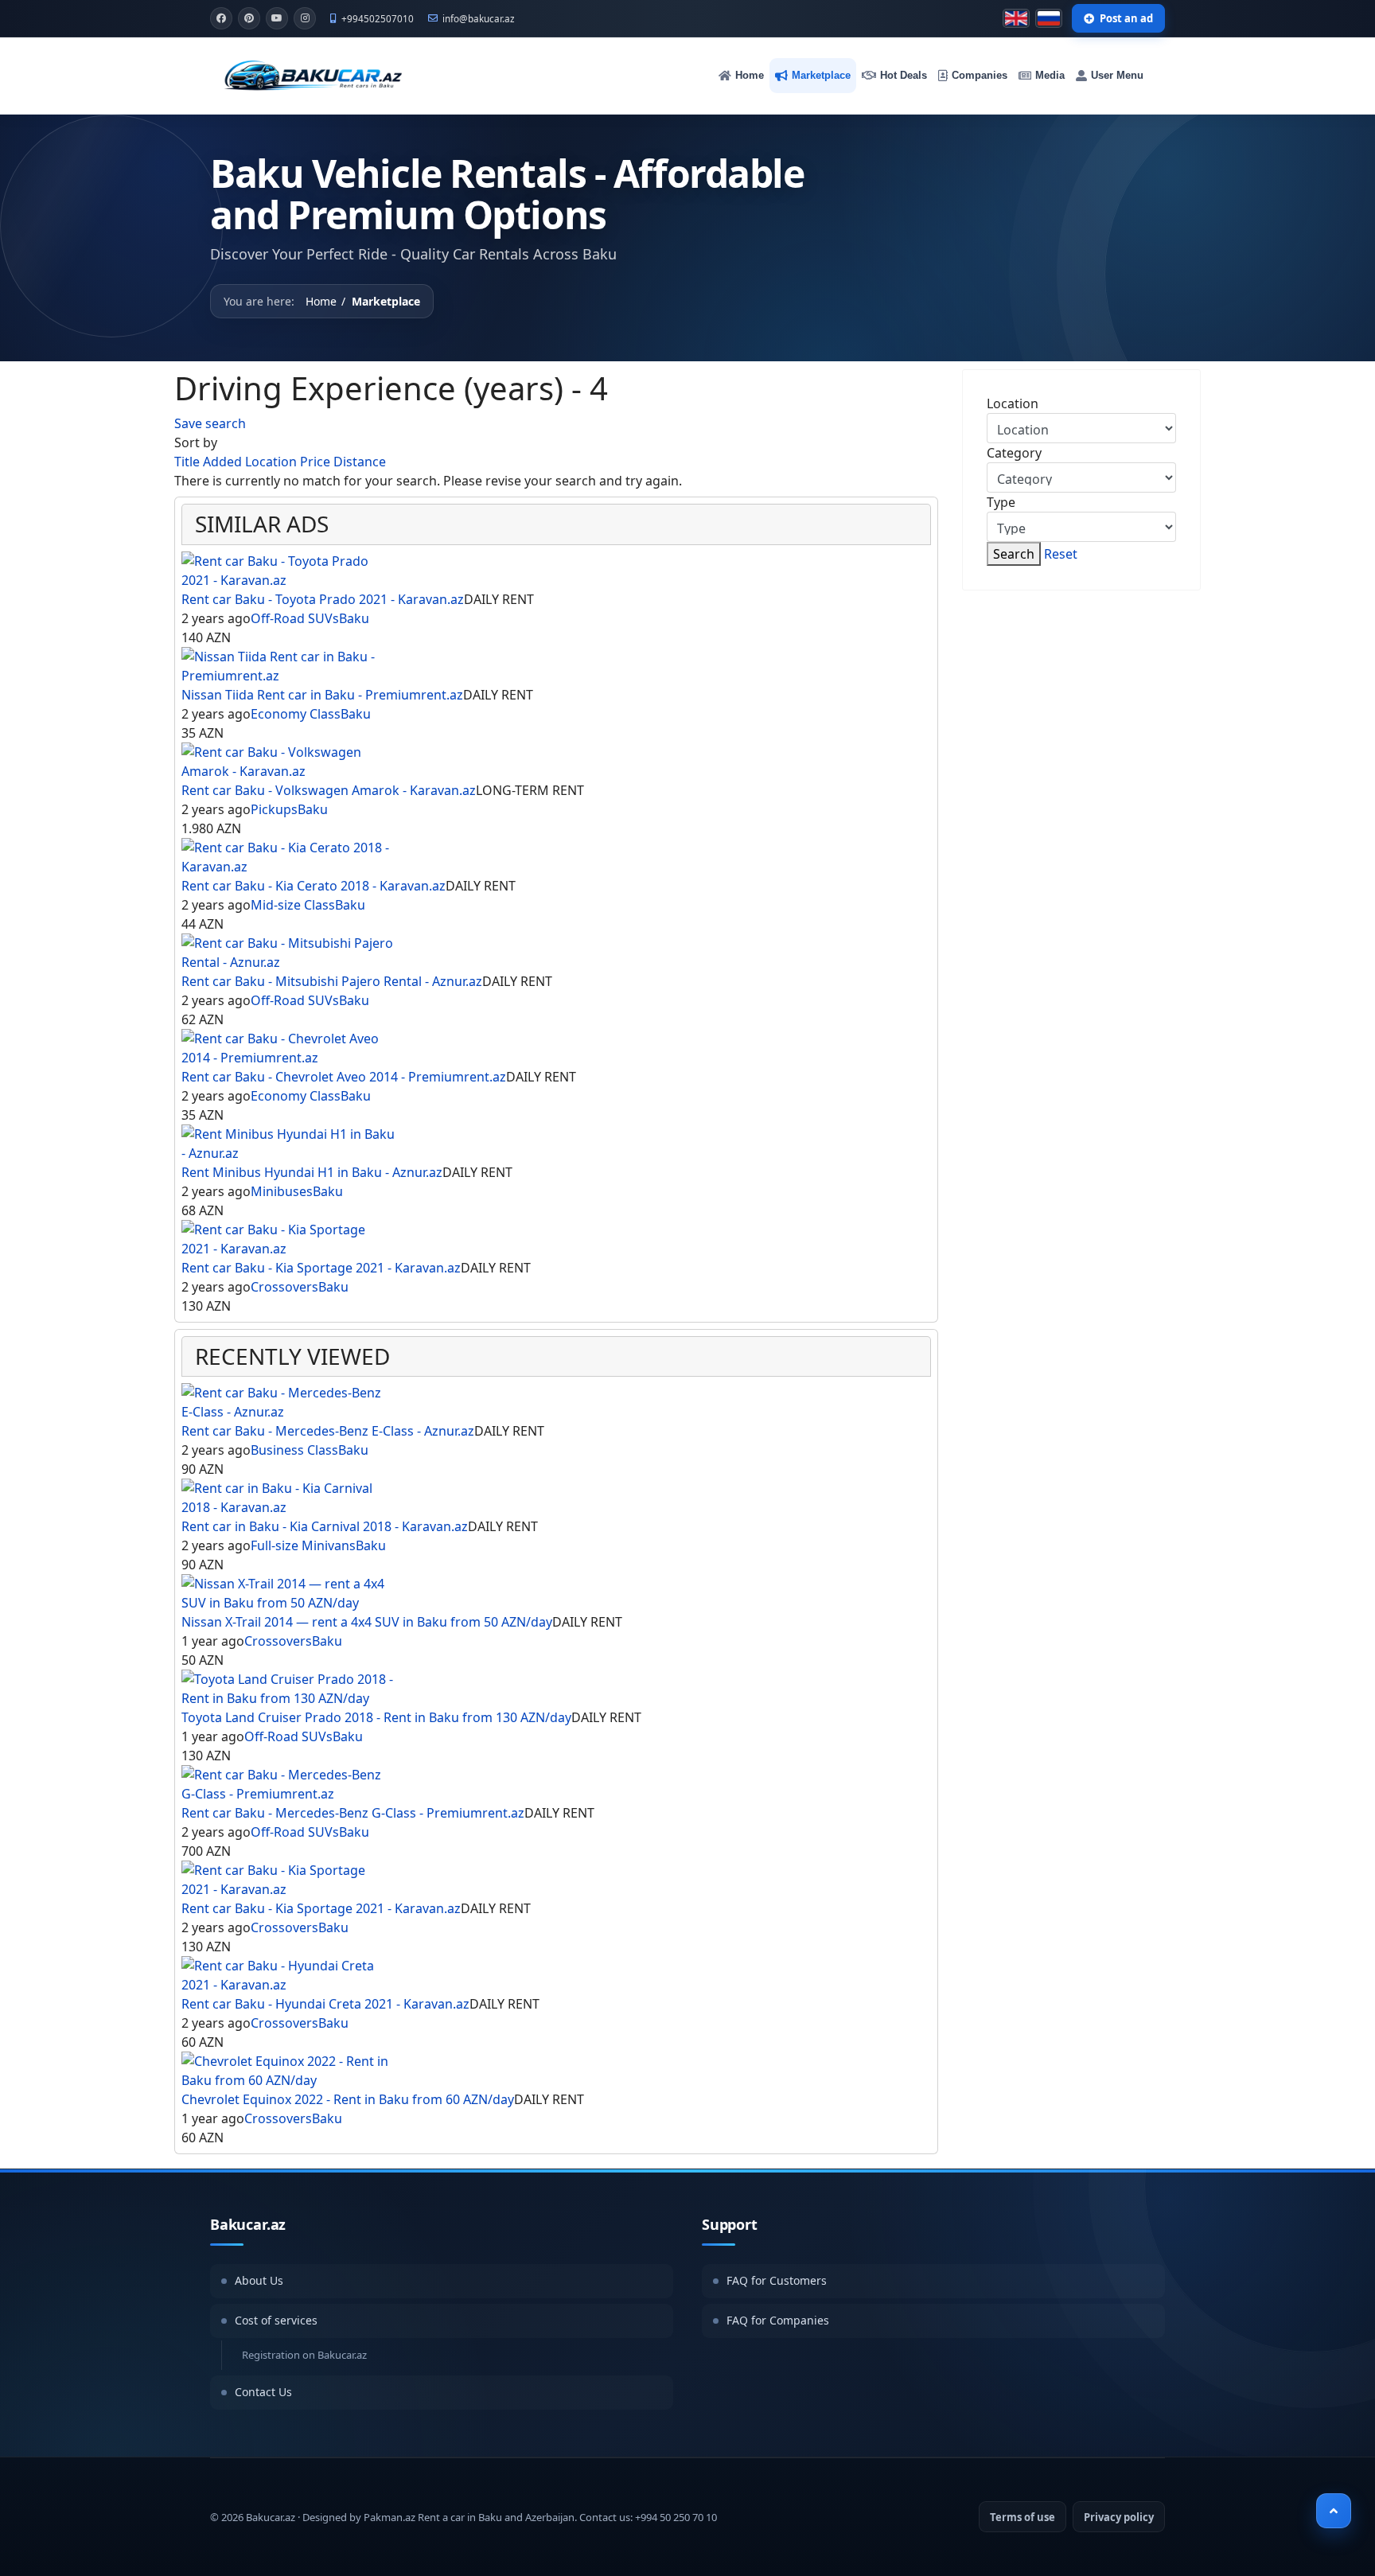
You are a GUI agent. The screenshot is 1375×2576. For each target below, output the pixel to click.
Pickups (274, 809)
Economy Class (296, 714)
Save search (210, 423)
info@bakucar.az (479, 18)
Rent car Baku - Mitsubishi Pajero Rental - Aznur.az (332, 981)
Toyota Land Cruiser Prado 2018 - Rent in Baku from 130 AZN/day (376, 1717)
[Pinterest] (249, 18)
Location (273, 462)
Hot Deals (904, 75)
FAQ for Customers (777, 2280)
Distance (360, 462)
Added (224, 462)
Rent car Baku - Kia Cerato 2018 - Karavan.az (314, 886)
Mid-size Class (293, 905)
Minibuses (282, 1191)
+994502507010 (378, 18)
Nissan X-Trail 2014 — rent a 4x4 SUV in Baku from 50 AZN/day (367, 1622)
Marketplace (821, 75)
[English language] (1016, 18)
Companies (980, 75)
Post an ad (1126, 18)
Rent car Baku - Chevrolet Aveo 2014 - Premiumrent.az (344, 1077)
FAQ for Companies (778, 2320)
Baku (354, 618)
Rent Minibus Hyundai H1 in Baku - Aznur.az (312, 1172)
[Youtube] (277, 18)
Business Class (294, 1450)
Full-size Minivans (303, 1545)
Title (189, 462)
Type (1001, 502)
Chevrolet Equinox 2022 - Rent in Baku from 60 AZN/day (348, 2099)
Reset (1061, 554)
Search (1014, 554)
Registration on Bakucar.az (304, 2355)
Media (1050, 75)
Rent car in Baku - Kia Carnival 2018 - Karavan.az (325, 1526)
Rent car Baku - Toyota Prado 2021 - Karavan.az (323, 599)
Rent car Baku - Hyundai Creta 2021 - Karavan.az (325, 2004)
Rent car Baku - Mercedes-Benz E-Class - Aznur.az (328, 1431)
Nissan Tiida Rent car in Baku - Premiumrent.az (322, 695)
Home (750, 75)
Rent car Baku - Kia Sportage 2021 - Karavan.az (321, 1268)
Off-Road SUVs (295, 618)
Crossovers (284, 1287)
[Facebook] (221, 18)
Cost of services (276, 2320)
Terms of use (1022, 2517)
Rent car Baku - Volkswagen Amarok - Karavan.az (329, 790)
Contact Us (263, 2392)
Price (317, 462)
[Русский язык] (1049, 18)
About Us (259, 2280)
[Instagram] (305, 18)
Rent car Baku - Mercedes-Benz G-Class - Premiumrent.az (353, 1813)
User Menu (1117, 75)
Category (1014, 453)
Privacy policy (1119, 2517)
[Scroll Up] (1334, 2511)
